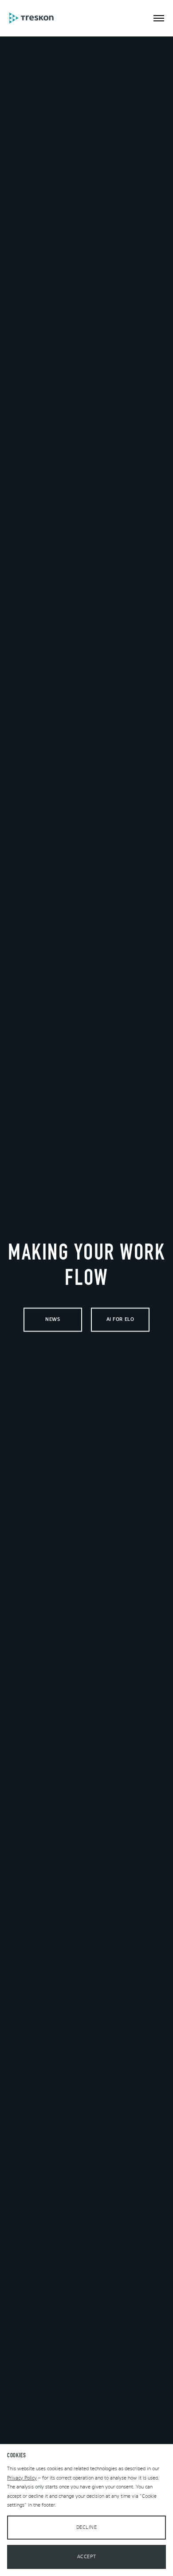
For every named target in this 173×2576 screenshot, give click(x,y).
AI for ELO (120, 1320)
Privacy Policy (22, 2478)
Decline (87, 2527)
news (53, 1320)
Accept (86, 2557)
